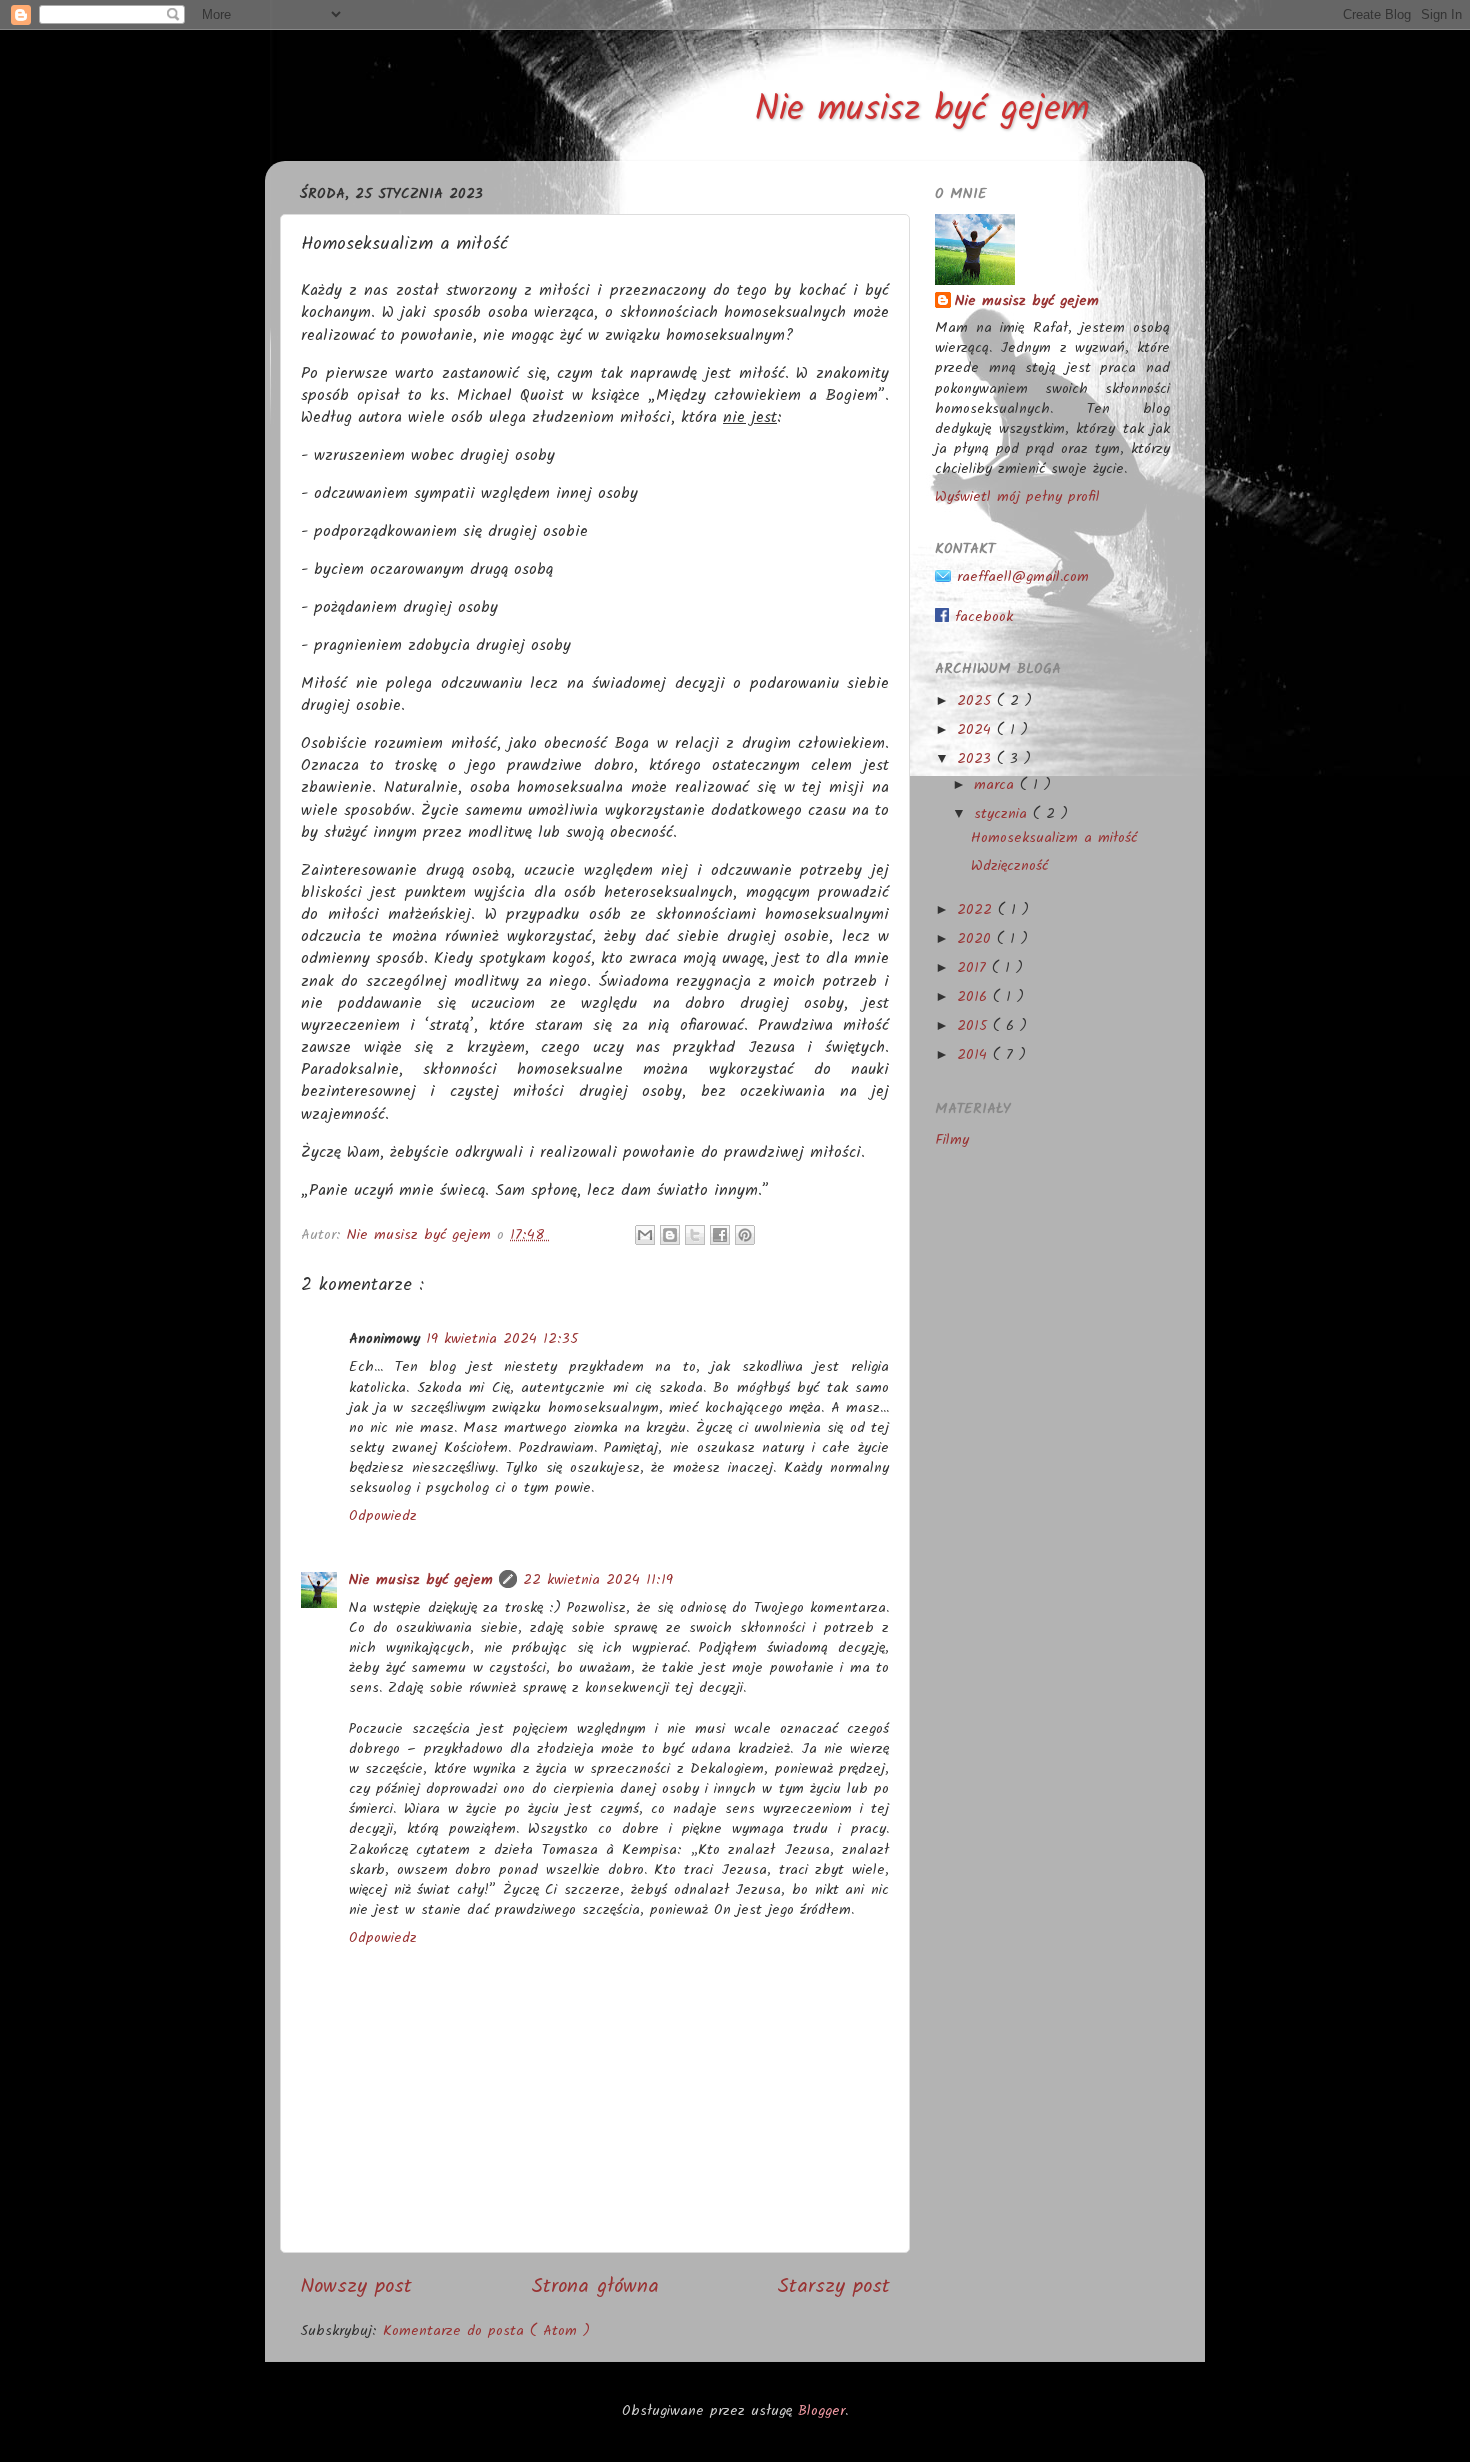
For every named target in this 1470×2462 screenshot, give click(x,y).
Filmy (952, 1140)
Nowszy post (356, 2287)
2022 (977, 910)
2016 (975, 997)
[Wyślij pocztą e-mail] (645, 1235)
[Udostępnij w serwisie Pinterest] (745, 1235)
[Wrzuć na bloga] (670, 1235)
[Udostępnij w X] (695, 1235)
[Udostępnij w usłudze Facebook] (720, 1235)
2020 (977, 939)
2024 (977, 730)
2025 (977, 701)
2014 (975, 1055)
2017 (974, 968)
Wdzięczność (1009, 866)
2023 (977, 759)
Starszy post (833, 2287)
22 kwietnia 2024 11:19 (598, 1580)
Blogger (821, 2411)
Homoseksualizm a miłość (1054, 838)
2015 (975, 1026)
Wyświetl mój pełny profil (1017, 497)
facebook (981, 617)
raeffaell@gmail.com (1020, 577)
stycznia (1003, 814)
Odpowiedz (383, 1516)
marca (997, 785)
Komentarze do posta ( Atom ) (486, 2331)
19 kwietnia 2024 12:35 (502, 1339)
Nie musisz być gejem (922, 110)
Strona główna (595, 2287)
